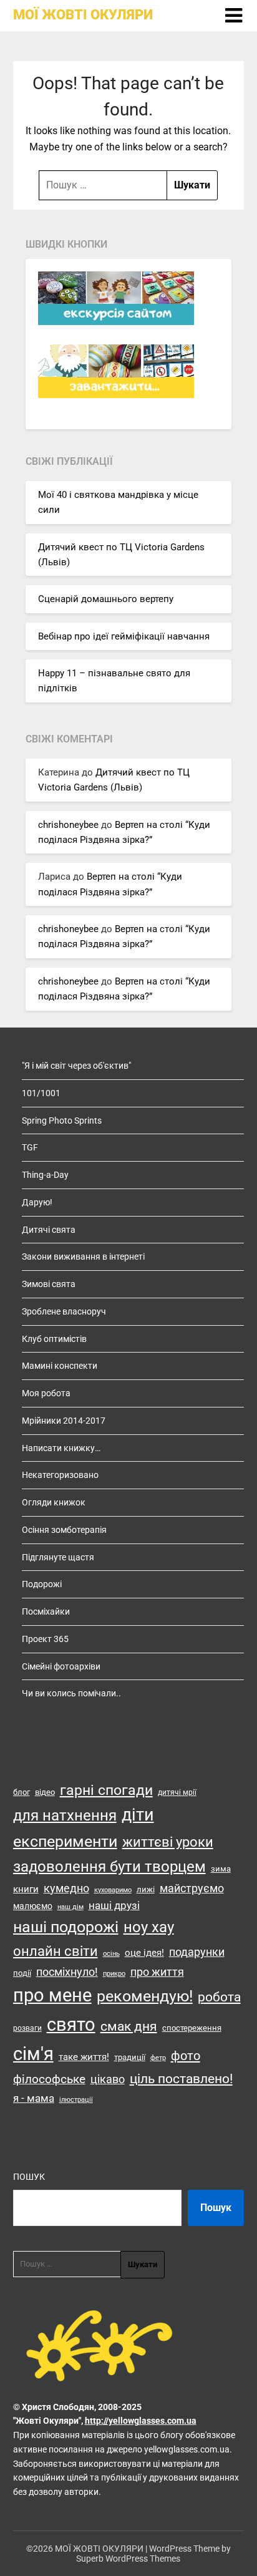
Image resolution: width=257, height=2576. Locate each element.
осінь (111, 1954)
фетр (158, 2058)
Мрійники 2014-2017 (64, 1421)
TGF (30, 1147)
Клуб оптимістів (54, 1339)
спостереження (192, 2028)
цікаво (108, 2079)
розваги (27, 2028)
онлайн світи (56, 1951)
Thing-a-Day (45, 1175)
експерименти (65, 1841)
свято (71, 2024)
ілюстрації (76, 2100)
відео (45, 1792)
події (22, 1973)
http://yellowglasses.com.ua (141, 2421)
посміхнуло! (67, 1972)
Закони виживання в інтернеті (83, 1256)
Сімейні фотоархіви (61, 1666)
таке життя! (84, 2057)
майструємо (192, 1888)
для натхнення (65, 1815)
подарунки (197, 1952)
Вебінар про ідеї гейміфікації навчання (124, 636)
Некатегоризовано (60, 1475)
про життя (157, 1972)
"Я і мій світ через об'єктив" (76, 1066)
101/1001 (41, 1093)
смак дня (129, 2026)
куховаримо (113, 1890)
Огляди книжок (54, 1502)
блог (22, 1792)
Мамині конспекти (60, 1366)
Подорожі (42, 1584)
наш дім (70, 1907)
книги (26, 1889)
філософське (49, 2079)
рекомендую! (145, 1996)
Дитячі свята (49, 1230)
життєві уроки (168, 1842)
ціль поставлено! (181, 2079)
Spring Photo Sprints (62, 1120)
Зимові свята (49, 1284)
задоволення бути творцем (109, 1867)
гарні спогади (106, 1790)
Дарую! (37, 1202)
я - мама (34, 2098)
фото (186, 2056)
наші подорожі (66, 1927)
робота (219, 1997)
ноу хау (149, 1927)
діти (138, 1815)
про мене (52, 1995)
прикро (114, 1974)
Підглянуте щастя (58, 1557)
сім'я (33, 2054)
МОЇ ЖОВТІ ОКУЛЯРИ (83, 15)
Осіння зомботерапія (64, 1530)
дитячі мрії (177, 1792)
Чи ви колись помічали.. (71, 1693)
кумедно (66, 1888)
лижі (146, 1889)
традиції (130, 2057)
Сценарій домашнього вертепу (106, 599)
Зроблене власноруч (64, 1311)
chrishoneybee (68, 825)
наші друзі (114, 1905)
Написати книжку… (61, 1448)
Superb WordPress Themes (128, 2559)
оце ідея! (144, 1953)
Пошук (29, 2177)
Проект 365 (45, 1639)
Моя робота (46, 1393)
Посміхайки (46, 1611)
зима (221, 1869)
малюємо (33, 1906)
